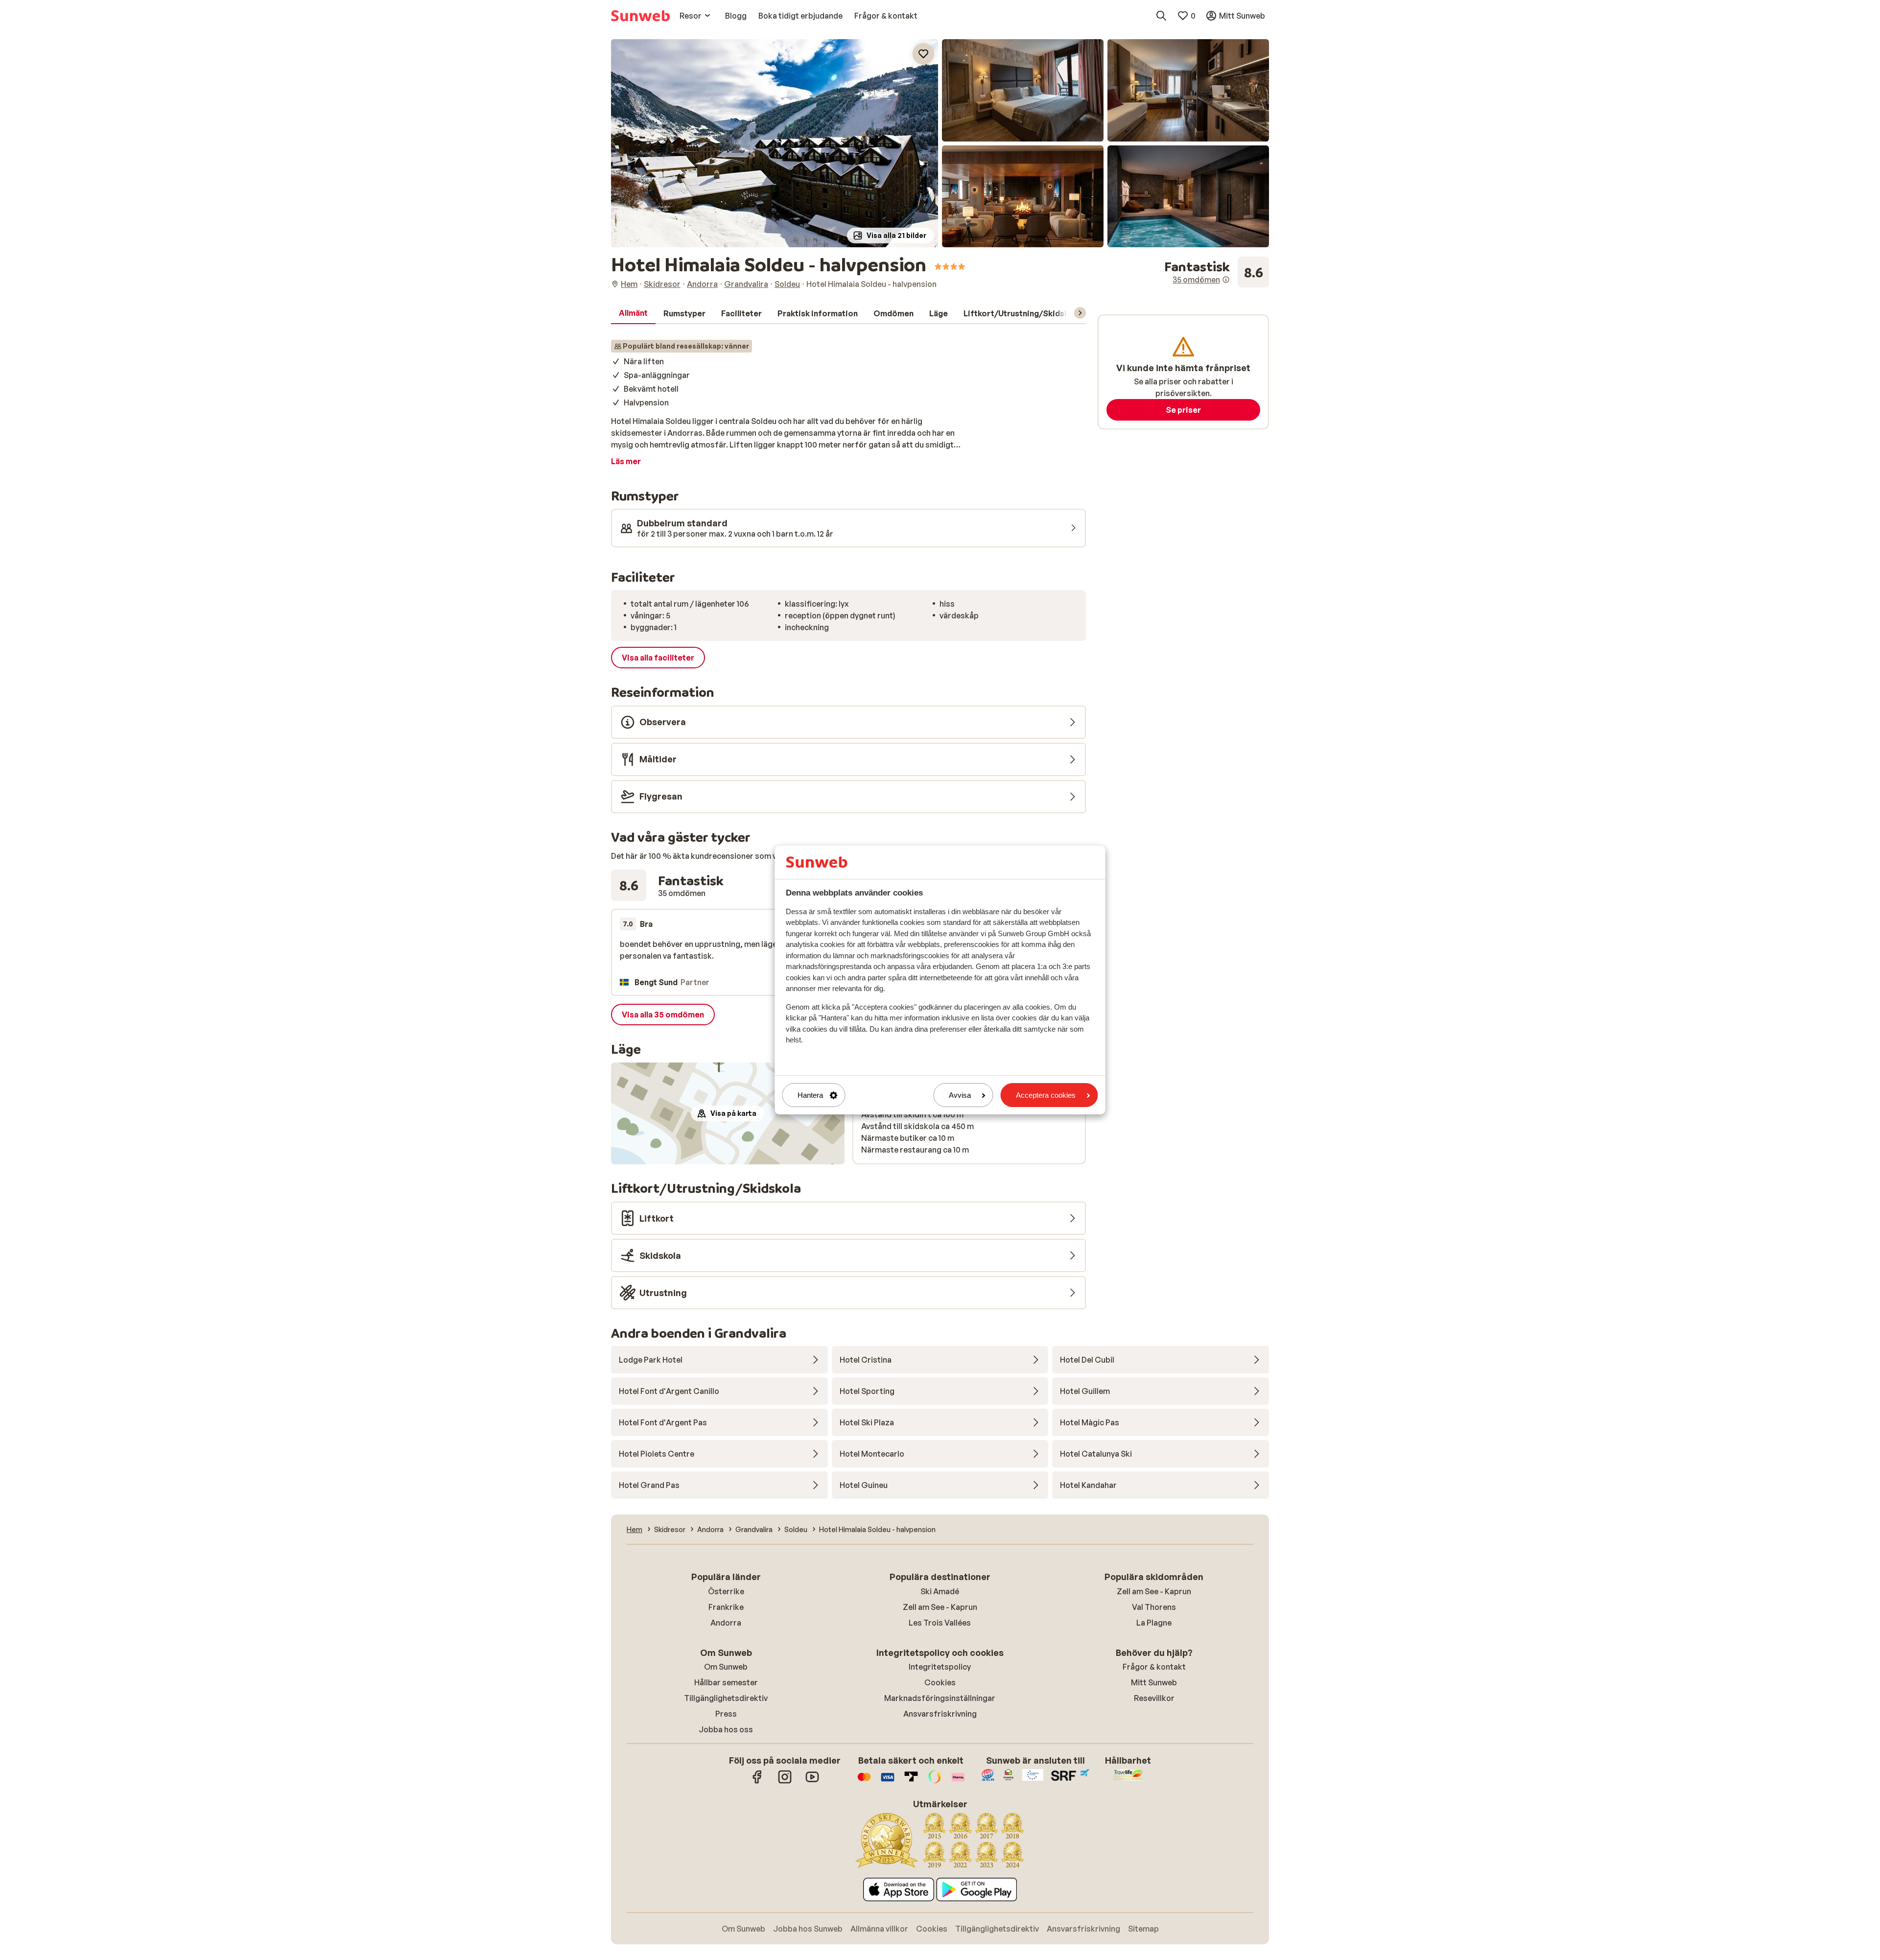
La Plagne (1154, 1623)
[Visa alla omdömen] (1217, 272)
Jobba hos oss (726, 1729)
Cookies (940, 1682)
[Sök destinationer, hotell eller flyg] (1161, 16)
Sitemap (1143, 1929)
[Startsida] (640, 16)
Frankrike (726, 1607)
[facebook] (757, 1782)
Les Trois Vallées (940, 1623)
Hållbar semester (726, 1682)
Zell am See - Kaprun (940, 1607)
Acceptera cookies (1046, 1095)
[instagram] (785, 1782)
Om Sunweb (726, 1667)
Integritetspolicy (940, 1667)
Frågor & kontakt (1154, 1667)
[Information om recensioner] (1226, 280)
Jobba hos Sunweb (808, 1929)
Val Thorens (1154, 1607)
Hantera (810, 1095)
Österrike (726, 1591)
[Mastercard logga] (864, 1782)
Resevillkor (1154, 1698)
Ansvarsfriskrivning (940, 1714)
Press (726, 1714)
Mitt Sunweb (1154, 1682)
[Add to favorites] (923, 54)
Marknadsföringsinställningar (940, 1698)
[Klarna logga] (958, 1782)
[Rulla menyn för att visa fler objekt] (1080, 313)
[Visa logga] (888, 1782)
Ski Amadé (940, 1591)
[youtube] (812, 1782)
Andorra (726, 1623)
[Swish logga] (935, 1782)
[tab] (633, 313)
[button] (775, 143)
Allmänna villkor (879, 1929)
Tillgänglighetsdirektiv (726, 1698)
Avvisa (960, 1095)
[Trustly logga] (911, 1782)
